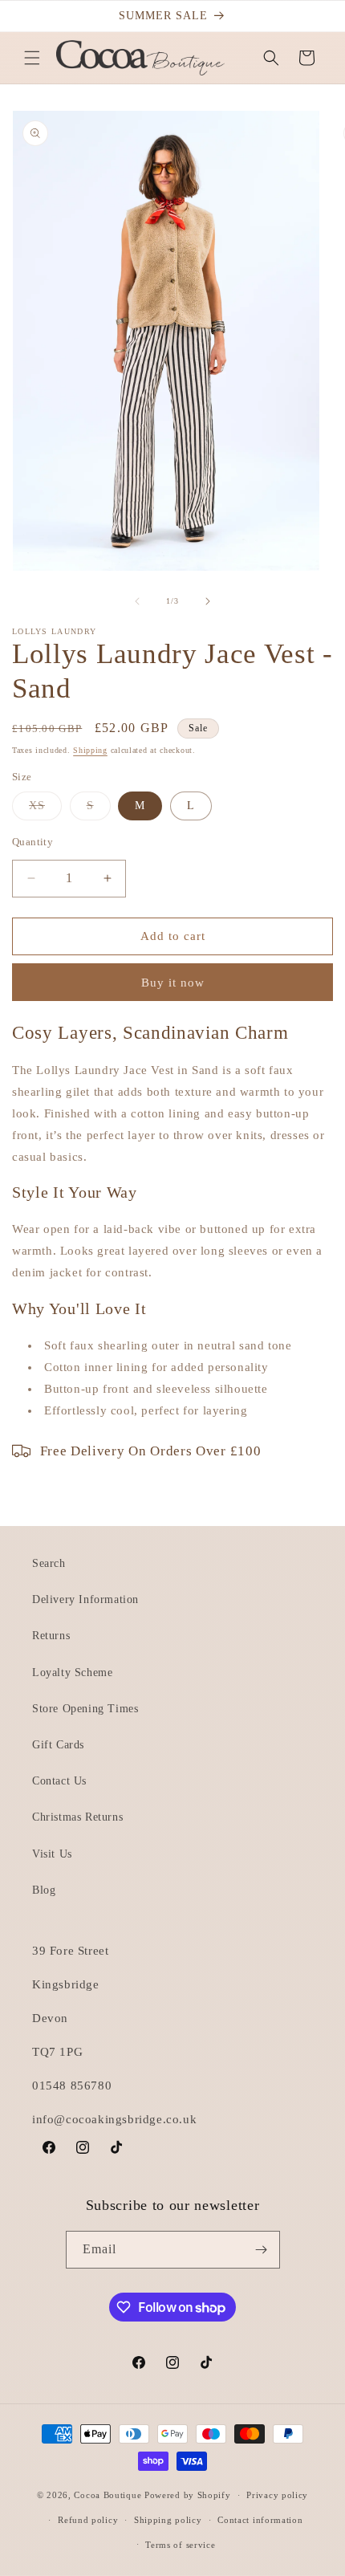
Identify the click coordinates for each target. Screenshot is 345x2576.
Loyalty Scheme (72, 1673)
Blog (44, 1890)
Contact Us (59, 1781)
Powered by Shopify (188, 2495)
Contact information (260, 2520)
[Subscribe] (262, 2250)
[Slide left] (137, 601)
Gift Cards (58, 1745)
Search (49, 1563)
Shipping (90, 750)
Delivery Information (85, 1599)
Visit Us (52, 1854)
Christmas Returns (77, 1817)
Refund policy (88, 2520)
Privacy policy (277, 2495)
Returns (51, 1636)
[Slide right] (208, 601)
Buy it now (173, 983)
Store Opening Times (85, 1709)
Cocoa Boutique (108, 2495)
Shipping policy (168, 2520)
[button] (32, 58)
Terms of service (180, 2545)
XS (45, 810)
